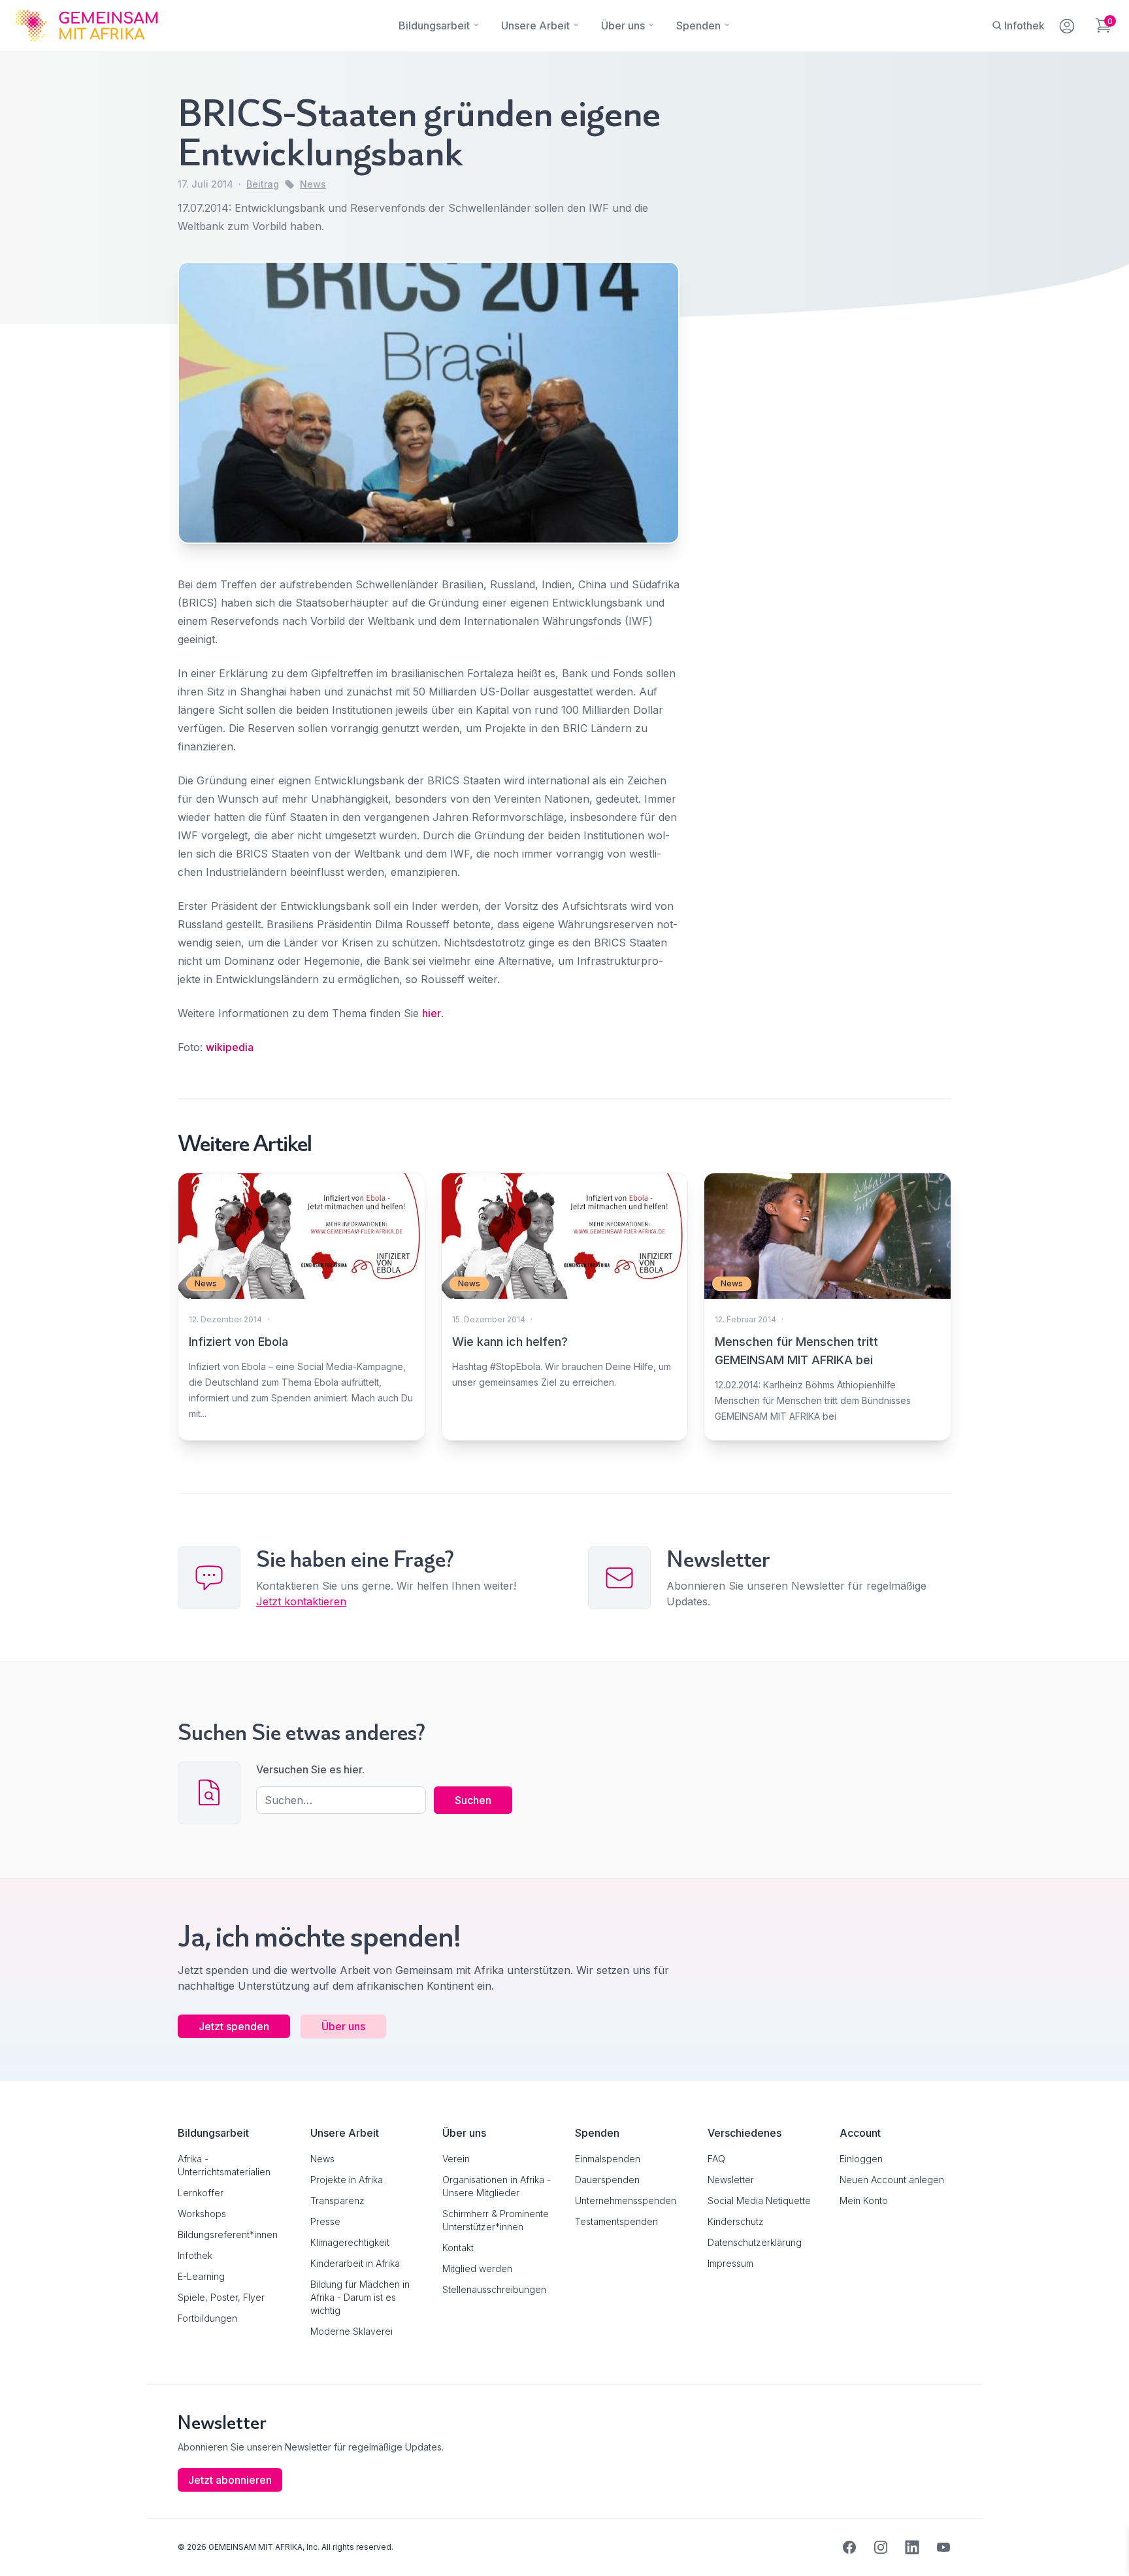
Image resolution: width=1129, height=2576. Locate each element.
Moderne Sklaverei (352, 2331)
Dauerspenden (607, 2180)
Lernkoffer (201, 2193)
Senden (564, 1540)
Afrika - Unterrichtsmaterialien (224, 2165)
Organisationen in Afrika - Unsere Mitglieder (497, 2186)
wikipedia (230, 1047)
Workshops (202, 2214)
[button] (29, 2547)
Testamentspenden (616, 2221)
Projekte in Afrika (347, 2180)
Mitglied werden (477, 2268)
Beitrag (263, 184)
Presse (325, 2221)
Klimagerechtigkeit (350, 2242)
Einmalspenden (608, 2159)
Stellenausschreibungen (494, 2289)
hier (432, 1013)
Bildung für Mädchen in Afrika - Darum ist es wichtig (360, 2297)
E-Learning (201, 2276)
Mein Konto (864, 2200)
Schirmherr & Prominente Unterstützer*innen (496, 2220)
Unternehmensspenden (626, 2200)
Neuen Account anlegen (892, 2180)
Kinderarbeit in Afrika (355, 2263)
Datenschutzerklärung (755, 2242)
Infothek (195, 2255)
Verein (456, 2159)
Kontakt (458, 2248)
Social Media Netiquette (759, 2200)
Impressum (730, 2263)
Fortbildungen (207, 2318)
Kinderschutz (736, 2221)
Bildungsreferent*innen (228, 2234)
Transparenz (337, 2200)
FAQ (716, 2159)
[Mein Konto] (1068, 24)
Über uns (343, 2026)
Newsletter (731, 2180)
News (313, 184)
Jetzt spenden (234, 2026)
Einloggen (861, 2159)
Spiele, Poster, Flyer (221, 2297)
